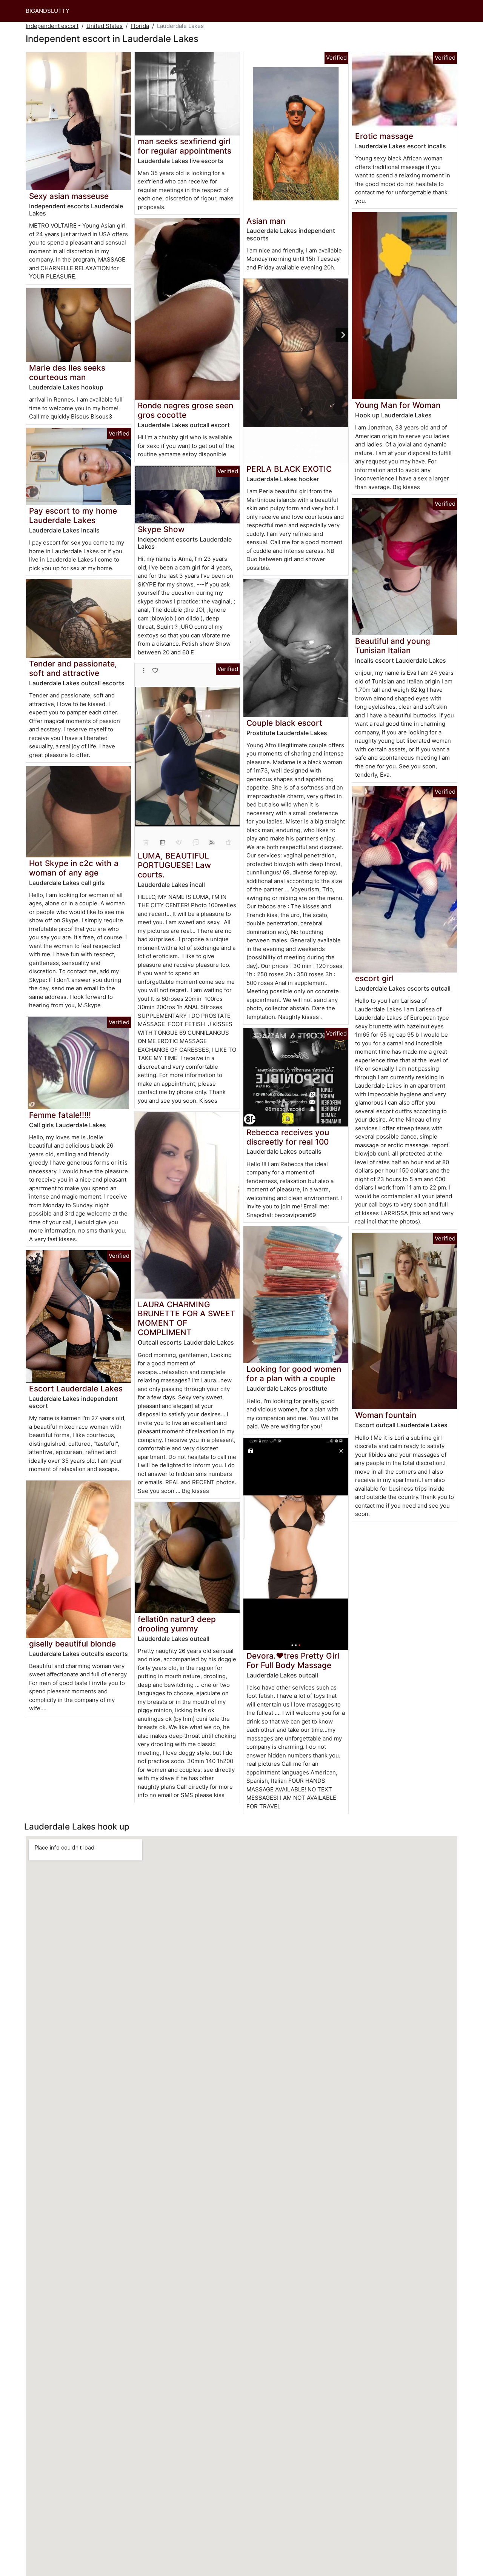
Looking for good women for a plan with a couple (294, 1374)
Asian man (266, 221)
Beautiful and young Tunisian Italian (393, 646)
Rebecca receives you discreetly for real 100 (288, 1137)
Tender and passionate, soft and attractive (73, 668)
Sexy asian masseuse (69, 196)
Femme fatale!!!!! (60, 1115)
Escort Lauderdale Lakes (76, 1389)
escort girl (374, 978)
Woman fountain (386, 1415)
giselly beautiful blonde (72, 1644)
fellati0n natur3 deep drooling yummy (177, 1624)
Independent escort (52, 26)
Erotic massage (384, 136)
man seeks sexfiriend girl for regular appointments (185, 146)
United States (105, 26)
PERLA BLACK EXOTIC (289, 469)
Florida (140, 26)
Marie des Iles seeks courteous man (67, 372)
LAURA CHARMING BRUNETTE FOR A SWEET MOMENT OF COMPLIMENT (187, 1319)
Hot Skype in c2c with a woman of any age (74, 868)
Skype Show (161, 529)
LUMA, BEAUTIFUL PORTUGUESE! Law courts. (174, 865)
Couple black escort (284, 723)
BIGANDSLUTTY (48, 11)
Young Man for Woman (398, 405)
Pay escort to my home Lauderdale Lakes (73, 516)
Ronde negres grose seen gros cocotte (185, 410)
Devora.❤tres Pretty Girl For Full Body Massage (293, 1660)
